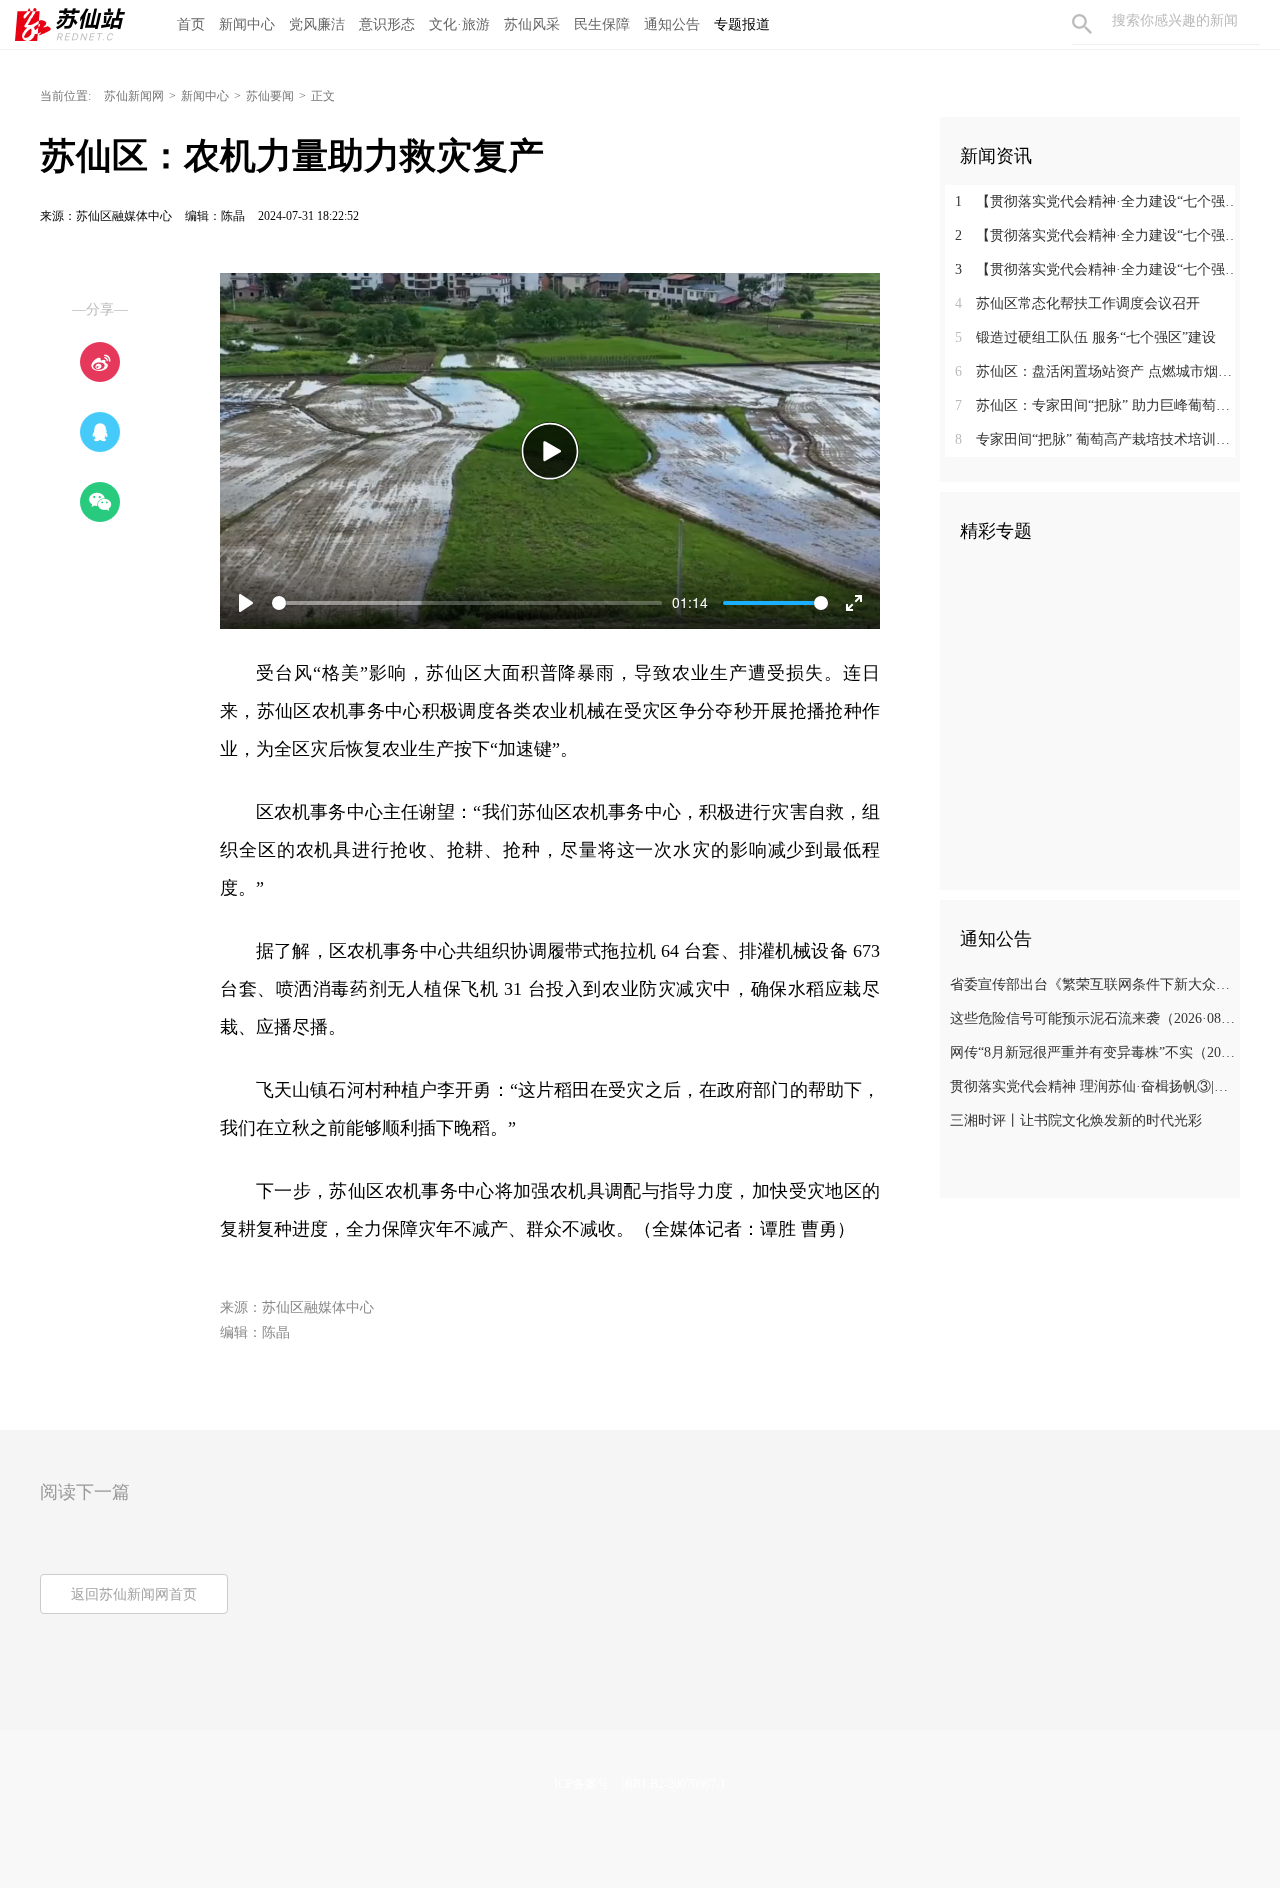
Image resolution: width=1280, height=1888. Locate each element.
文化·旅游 (459, 24)
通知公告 (672, 24)
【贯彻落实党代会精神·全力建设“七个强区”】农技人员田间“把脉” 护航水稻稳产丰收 (1097, 201)
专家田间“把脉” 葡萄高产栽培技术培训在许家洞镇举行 (1097, 439)
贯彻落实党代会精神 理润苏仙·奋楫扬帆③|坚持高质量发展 (1092, 1086)
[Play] (550, 451)
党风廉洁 (317, 24)
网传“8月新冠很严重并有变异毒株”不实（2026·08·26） (1092, 1052)
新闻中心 (247, 24)
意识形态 (387, 24)
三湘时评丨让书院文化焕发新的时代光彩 (1076, 1120)
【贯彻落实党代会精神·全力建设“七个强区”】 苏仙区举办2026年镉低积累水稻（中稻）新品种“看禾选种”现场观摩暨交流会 (1097, 235)
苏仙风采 (532, 24)
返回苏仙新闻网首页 (134, 1594)
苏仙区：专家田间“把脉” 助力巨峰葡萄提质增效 (1097, 405)
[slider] (467, 603)
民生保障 (602, 24)
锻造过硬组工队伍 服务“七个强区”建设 (1085, 337)
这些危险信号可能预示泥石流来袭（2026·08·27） (1092, 1018)
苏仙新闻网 (134, 96)
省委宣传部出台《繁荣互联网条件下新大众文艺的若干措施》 (1092, 984)
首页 (191, 24)
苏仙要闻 (270, 96)
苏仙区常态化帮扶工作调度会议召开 (1077, 303)
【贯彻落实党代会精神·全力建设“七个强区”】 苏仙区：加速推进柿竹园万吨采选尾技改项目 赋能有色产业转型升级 (1097, 269)
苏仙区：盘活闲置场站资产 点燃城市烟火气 (1097, 371)
